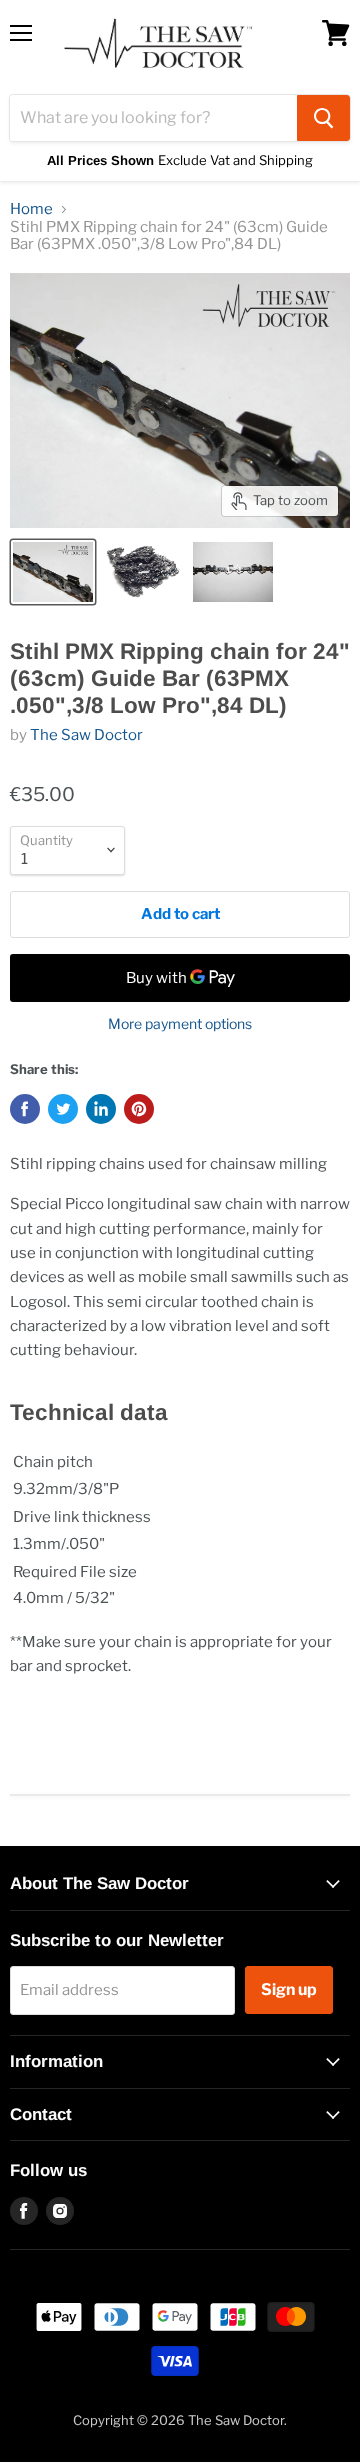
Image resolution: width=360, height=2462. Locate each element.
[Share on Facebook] (25, 1109)
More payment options (180, 1024)
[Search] (323, 118)
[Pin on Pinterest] (139, 1109)
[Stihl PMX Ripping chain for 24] (53, 572)
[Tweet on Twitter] (63, 1109)
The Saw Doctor (86, 735)
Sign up (289, 1989)
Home (31, 209)
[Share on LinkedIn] (101, 1109)
